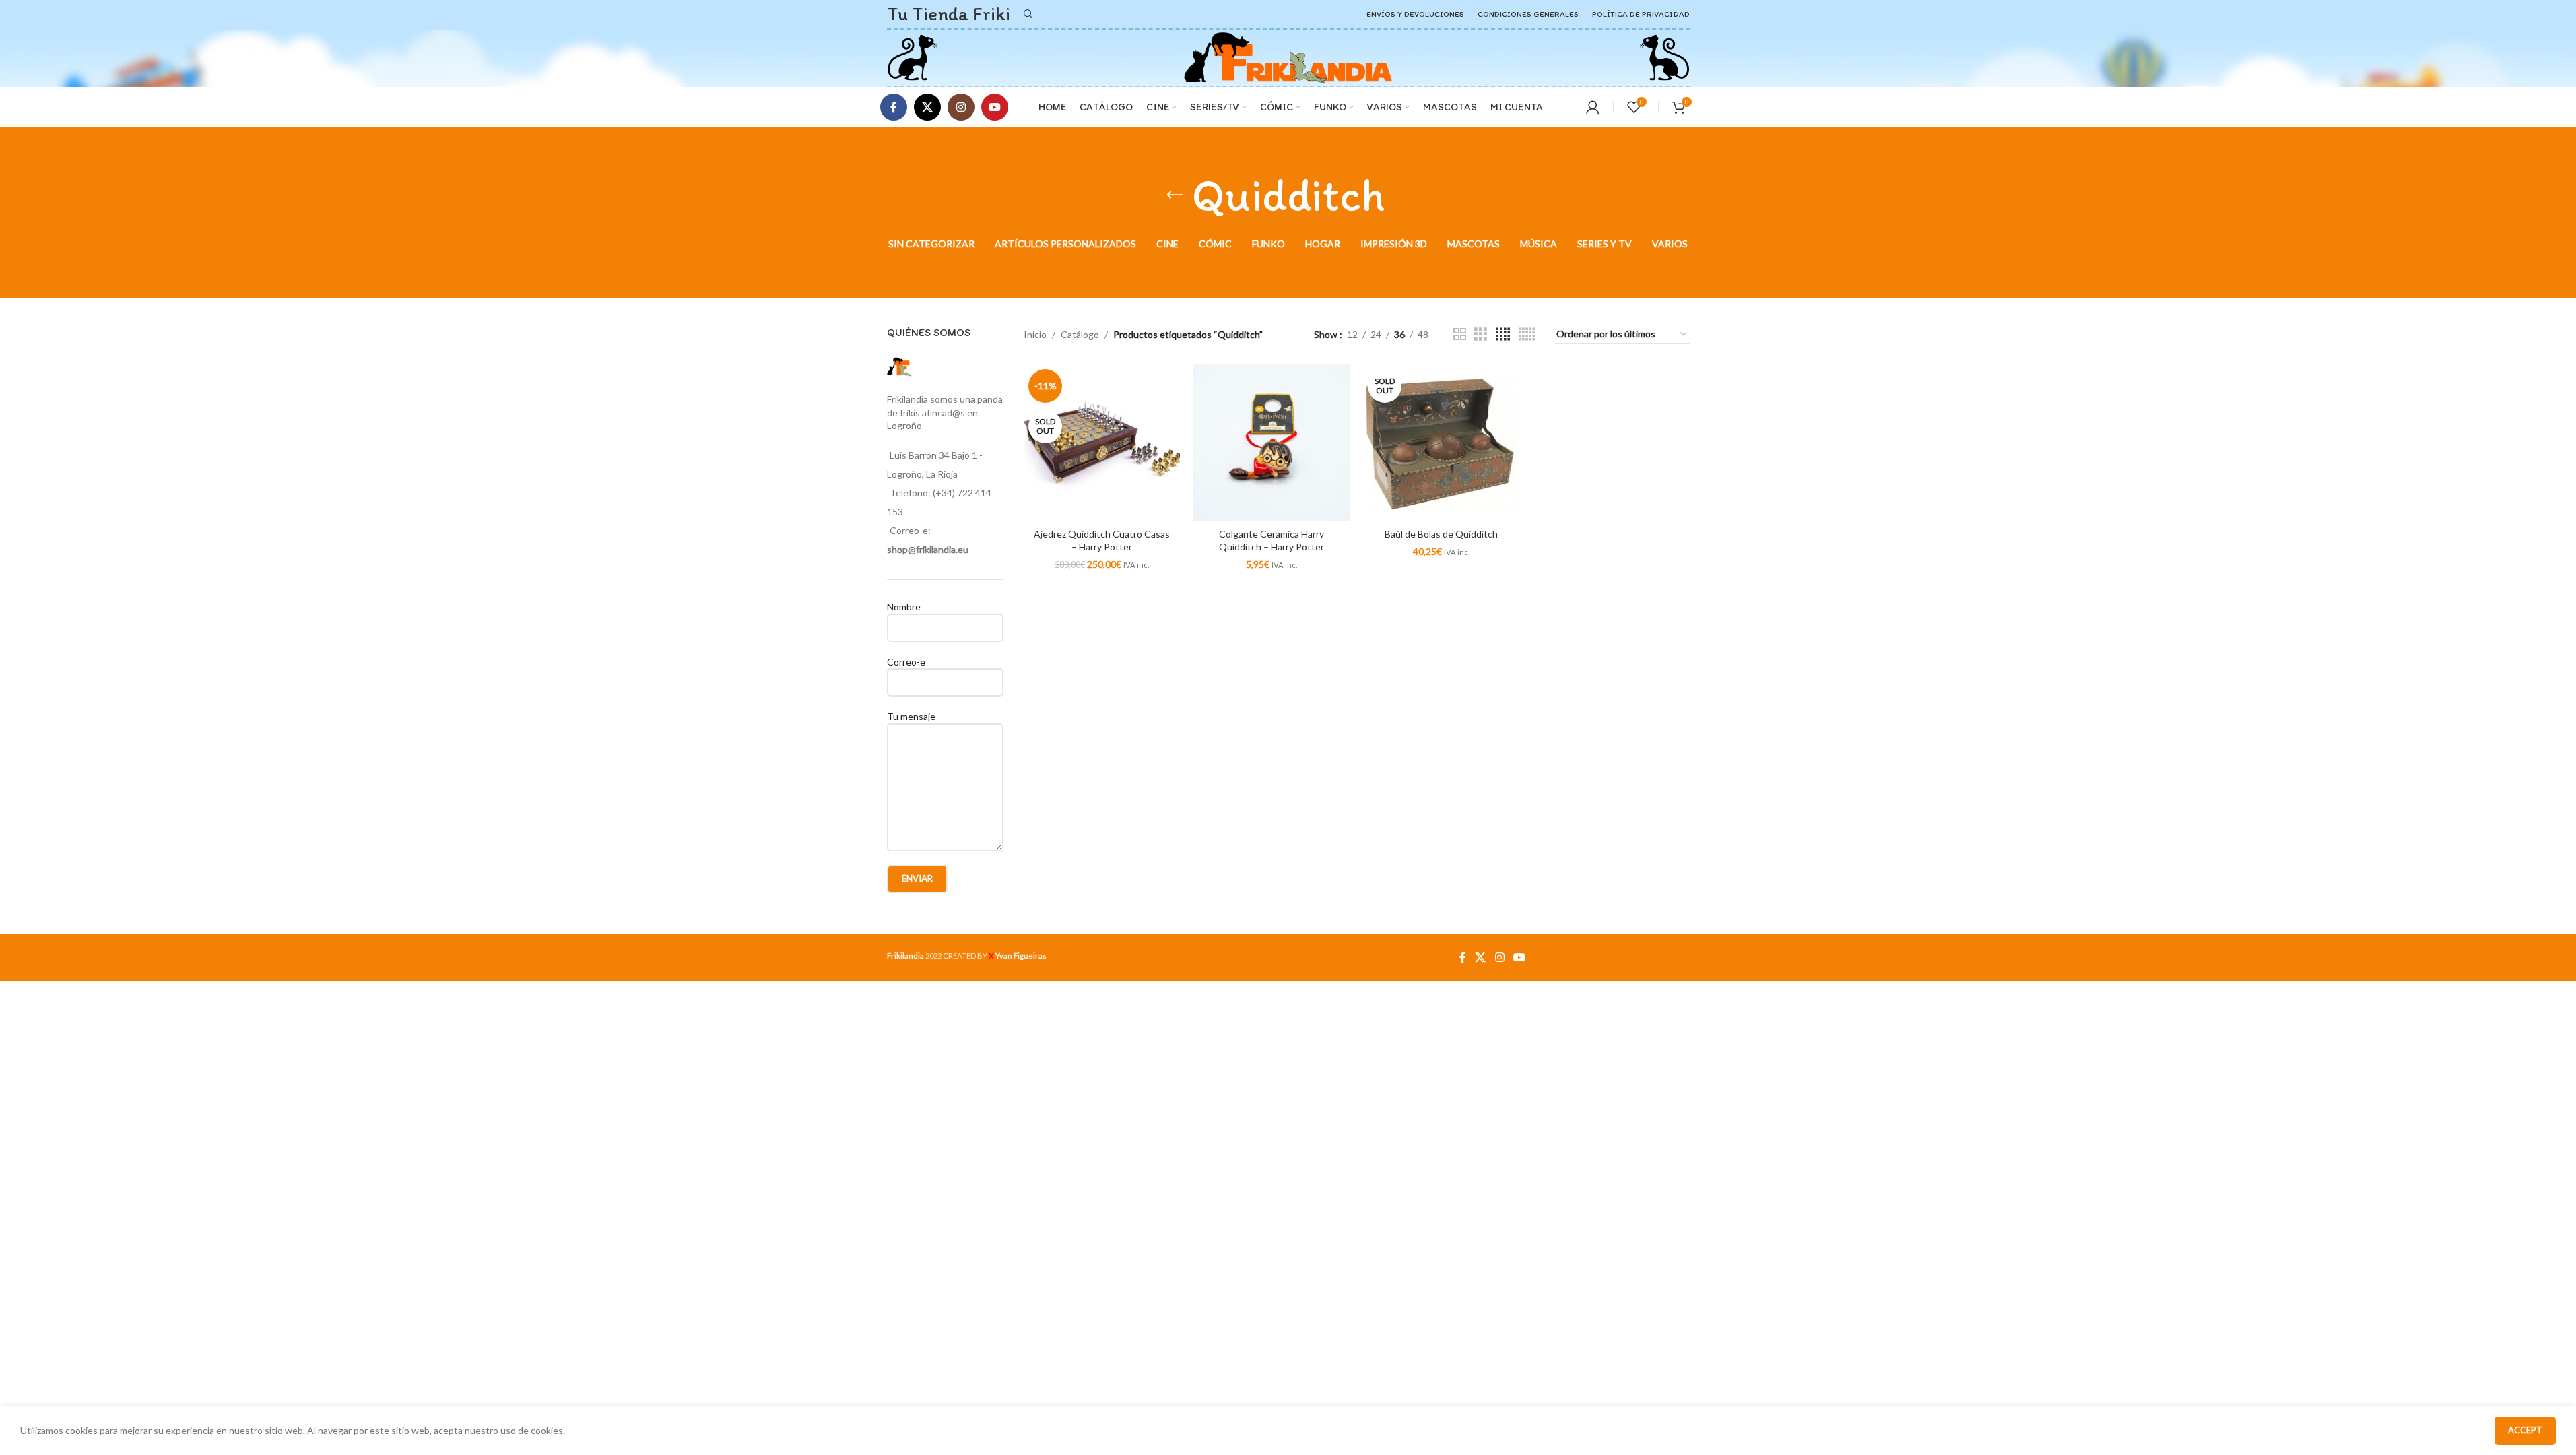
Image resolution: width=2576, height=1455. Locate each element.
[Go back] (1175, 195)
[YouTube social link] (995, 107)
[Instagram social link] (961, 107)
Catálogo (1080, 334)
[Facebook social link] (894, 107)
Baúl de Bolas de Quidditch (1441, 534)
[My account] (1593, 107)
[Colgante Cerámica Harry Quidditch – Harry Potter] (1272, 443)
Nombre (904, 607)
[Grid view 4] (1503, 334)
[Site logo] (912, 56)
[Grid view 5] (1527, 334)
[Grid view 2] (1460, 334)
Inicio (1035, 334)
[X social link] (927, 107)
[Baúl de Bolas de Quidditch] (1441, 443)
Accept (2525, 1430)
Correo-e (906, 662)
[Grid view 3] (1481, 334)
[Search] (1028, 14)
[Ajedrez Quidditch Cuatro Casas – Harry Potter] (1102, 443)
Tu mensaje (911, 716)
